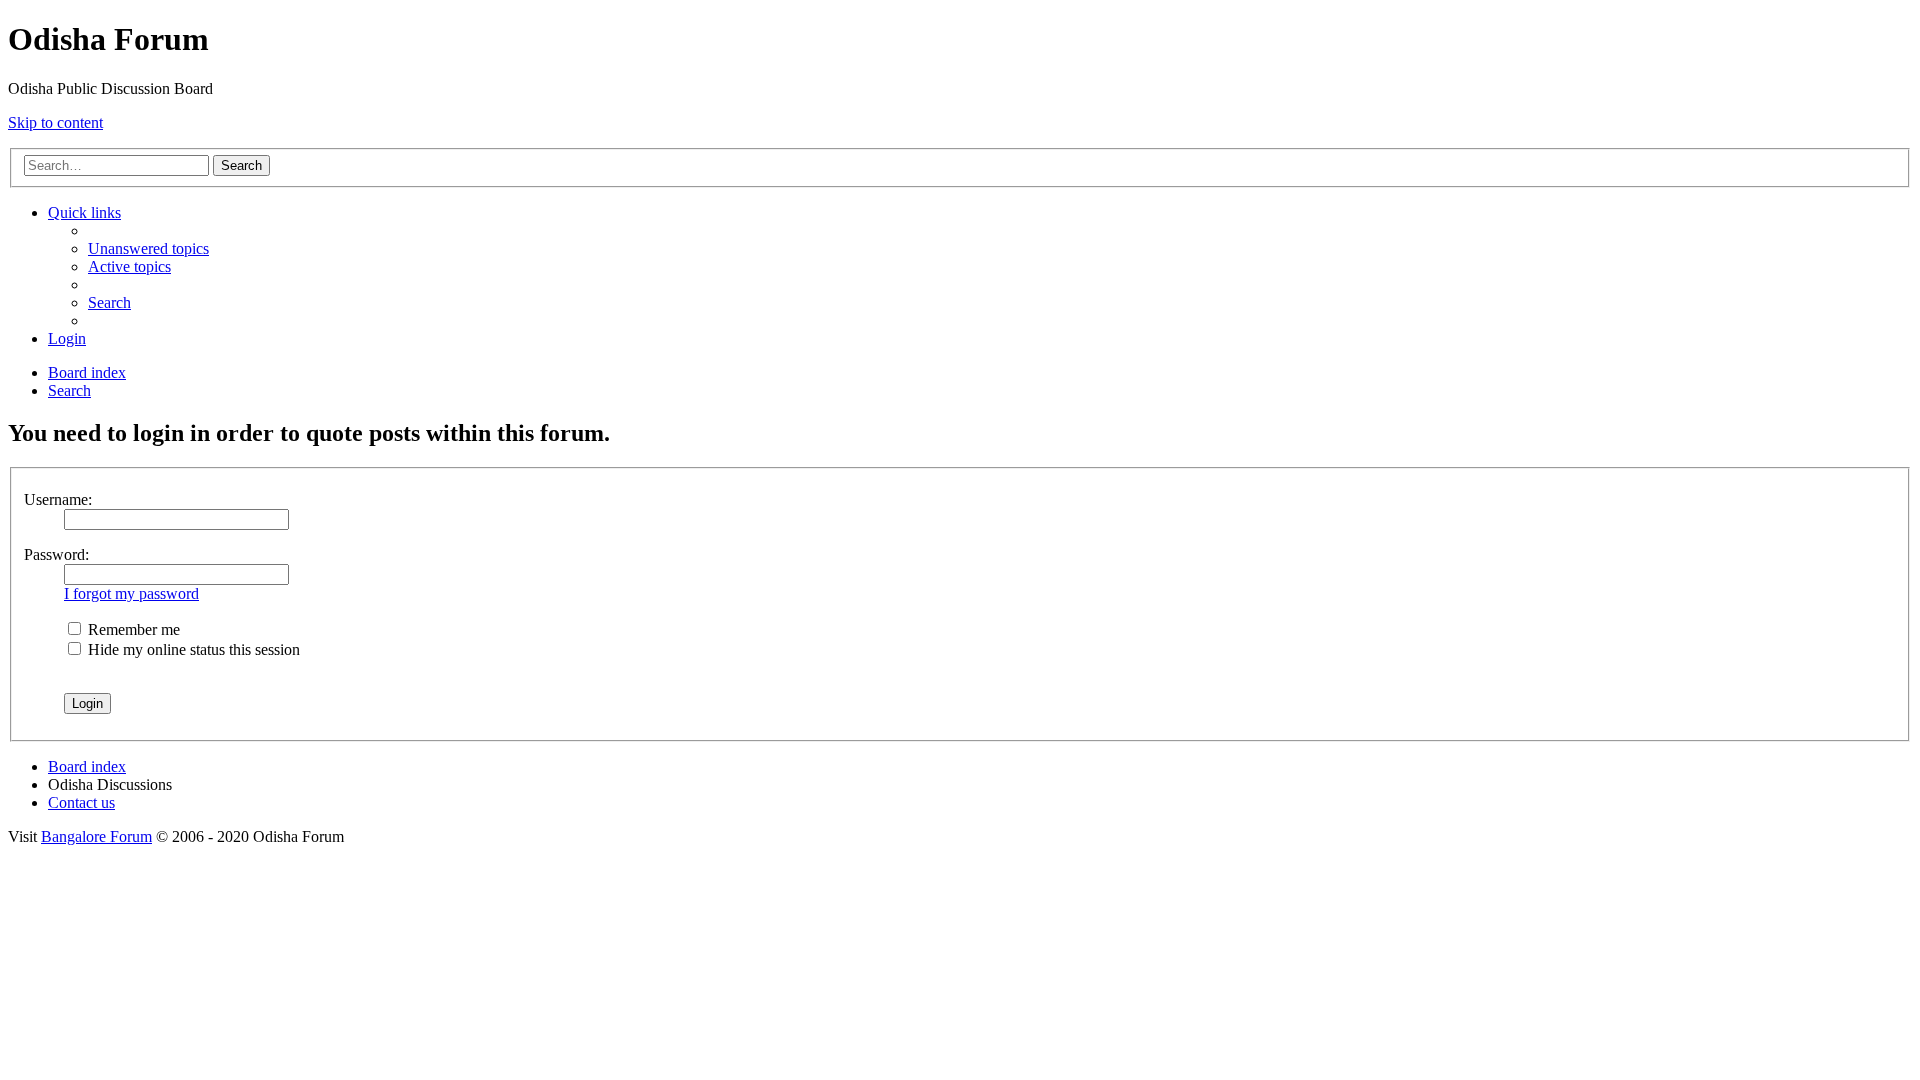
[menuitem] (148, 248)
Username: (58, 499)
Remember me (132, 629)
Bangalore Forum (96, 836)
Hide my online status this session (192, 649)
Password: (56, 554)
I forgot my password (131, 593)
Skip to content (55, 122)
